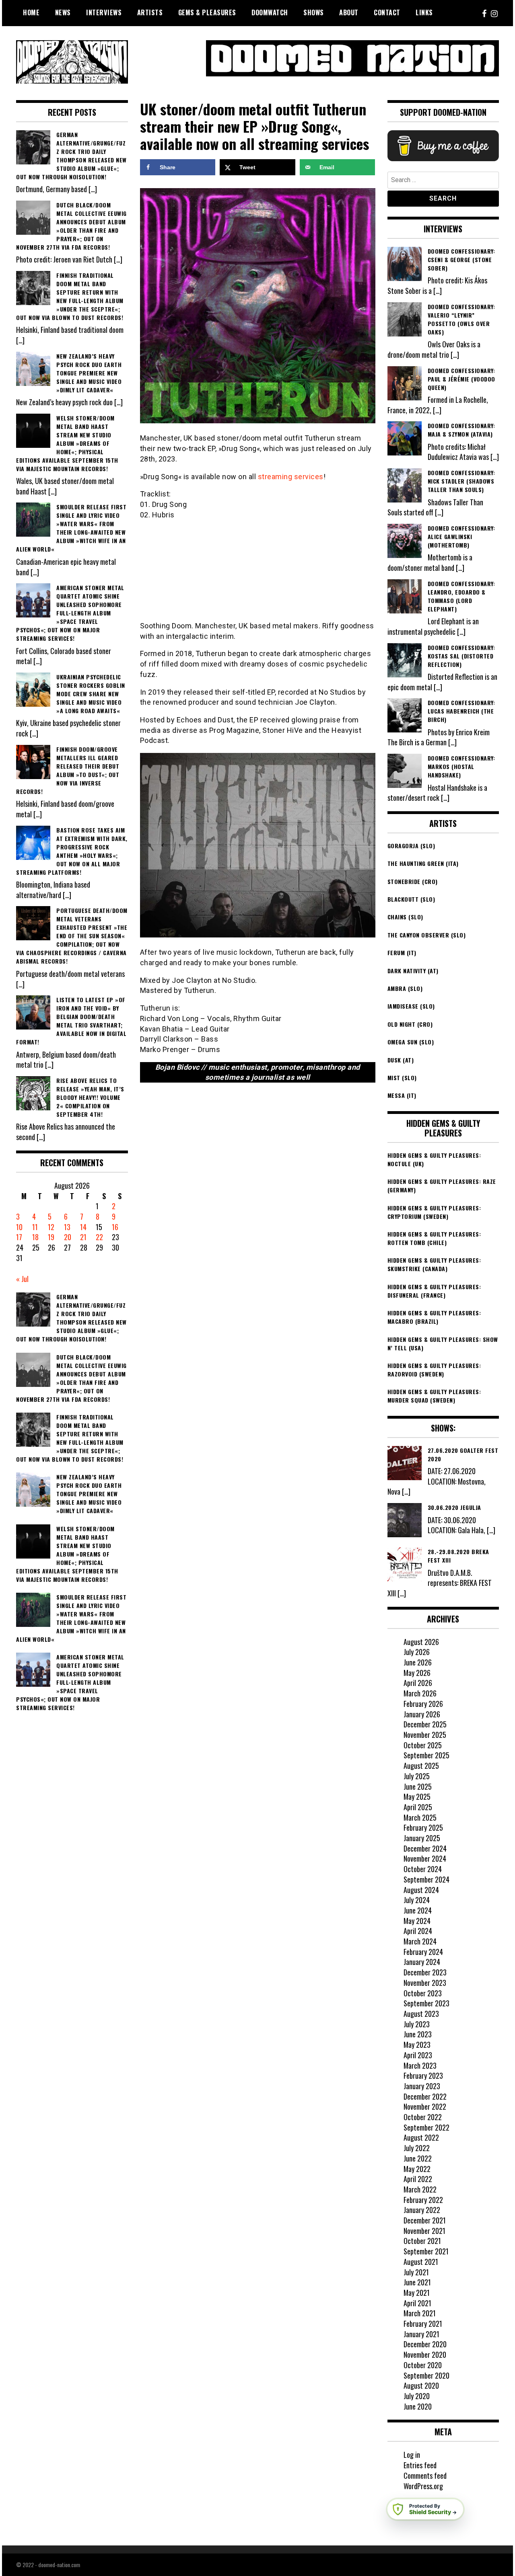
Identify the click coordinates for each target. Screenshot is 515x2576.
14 (83, 1227)
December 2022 (425, 2096)
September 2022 (426, 2127)
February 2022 (423, 2200)
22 (99, 1237)
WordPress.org (423, 2486)
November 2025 (425, 1735)
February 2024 (423, 1952)
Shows (314, 12)
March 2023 (420, 2065)
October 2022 (423, 2117)
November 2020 (425, 2354)
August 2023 (421, 2014)
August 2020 (421, 2385)
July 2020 (417, 2396)
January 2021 (421, 2334)
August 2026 (421, 1642)
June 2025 (418, 1786)
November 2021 (424, 2231)
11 (35, 1227)
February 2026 (423, 1704)
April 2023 (418, 2055)
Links (424, 12)
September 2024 (426, 1879)
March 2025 (420, 1817)
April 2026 (418, 1683)
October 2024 (423, 1869)
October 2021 (422, 2241)
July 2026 (417, 1652)
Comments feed (425, 2476)
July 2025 (417, 1776)
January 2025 (422, 1838)
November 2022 (425, 2106)
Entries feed (420, 2465)
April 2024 (418, 1931)
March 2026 (420, 1693)
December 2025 (425, 1724)
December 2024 (425, 1848)
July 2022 (417, 2148)
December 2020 (425, 2344)
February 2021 (423, 2324)
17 (19, 1237)
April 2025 (418, 1807)
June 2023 (418, 2034)
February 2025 (423, 1827)
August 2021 (421, 2262)
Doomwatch (270, 12)
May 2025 (417, 1797)
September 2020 (426, 2375)
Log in (412, 2455)
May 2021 (417, 2293)
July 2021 (416, 2272)
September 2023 (426, 2003)
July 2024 (417, 1900)
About (349, 12)
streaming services (291, 477)
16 (115, 1227)
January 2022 (422, 2210)
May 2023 (417, 2045)
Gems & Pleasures (207, 12)
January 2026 (422, 1714)
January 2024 (422, 1962)
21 (83, 1237)
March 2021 (420, 2313)
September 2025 (426, 1755)
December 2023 (425, 1972)
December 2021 (425, 2220)
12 (51, 1227)
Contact (387, 12)
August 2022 (421, 2137)
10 (19, 1227)
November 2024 (425, 1858)
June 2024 (418, 1910)
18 (35, 1237)
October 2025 (423, 1745)
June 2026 (418, 1662)
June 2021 (417, 2282)
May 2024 (417, 1921)
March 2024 (420, 1941)
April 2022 (418, 2179)
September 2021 (426, 2251)
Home (31, 12)
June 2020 (418, 2406)
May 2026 (417, 1673)
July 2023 (417, 2024)
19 (51, 1237)
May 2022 (417, 2169)
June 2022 (418, 2158)
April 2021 (417, 2303)
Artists (150, 12)
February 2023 (423, 2076)
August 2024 (421, 1890)
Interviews (104, 12)
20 (68, 1237)
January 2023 (422, 2086)
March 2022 (420, 2189)
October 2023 (423, 1993)
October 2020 (423, 2365)
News (63, 12)
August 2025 (421, 1766)
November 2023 (425, 1983)
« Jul (22, 1279)
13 (67, 1227)
